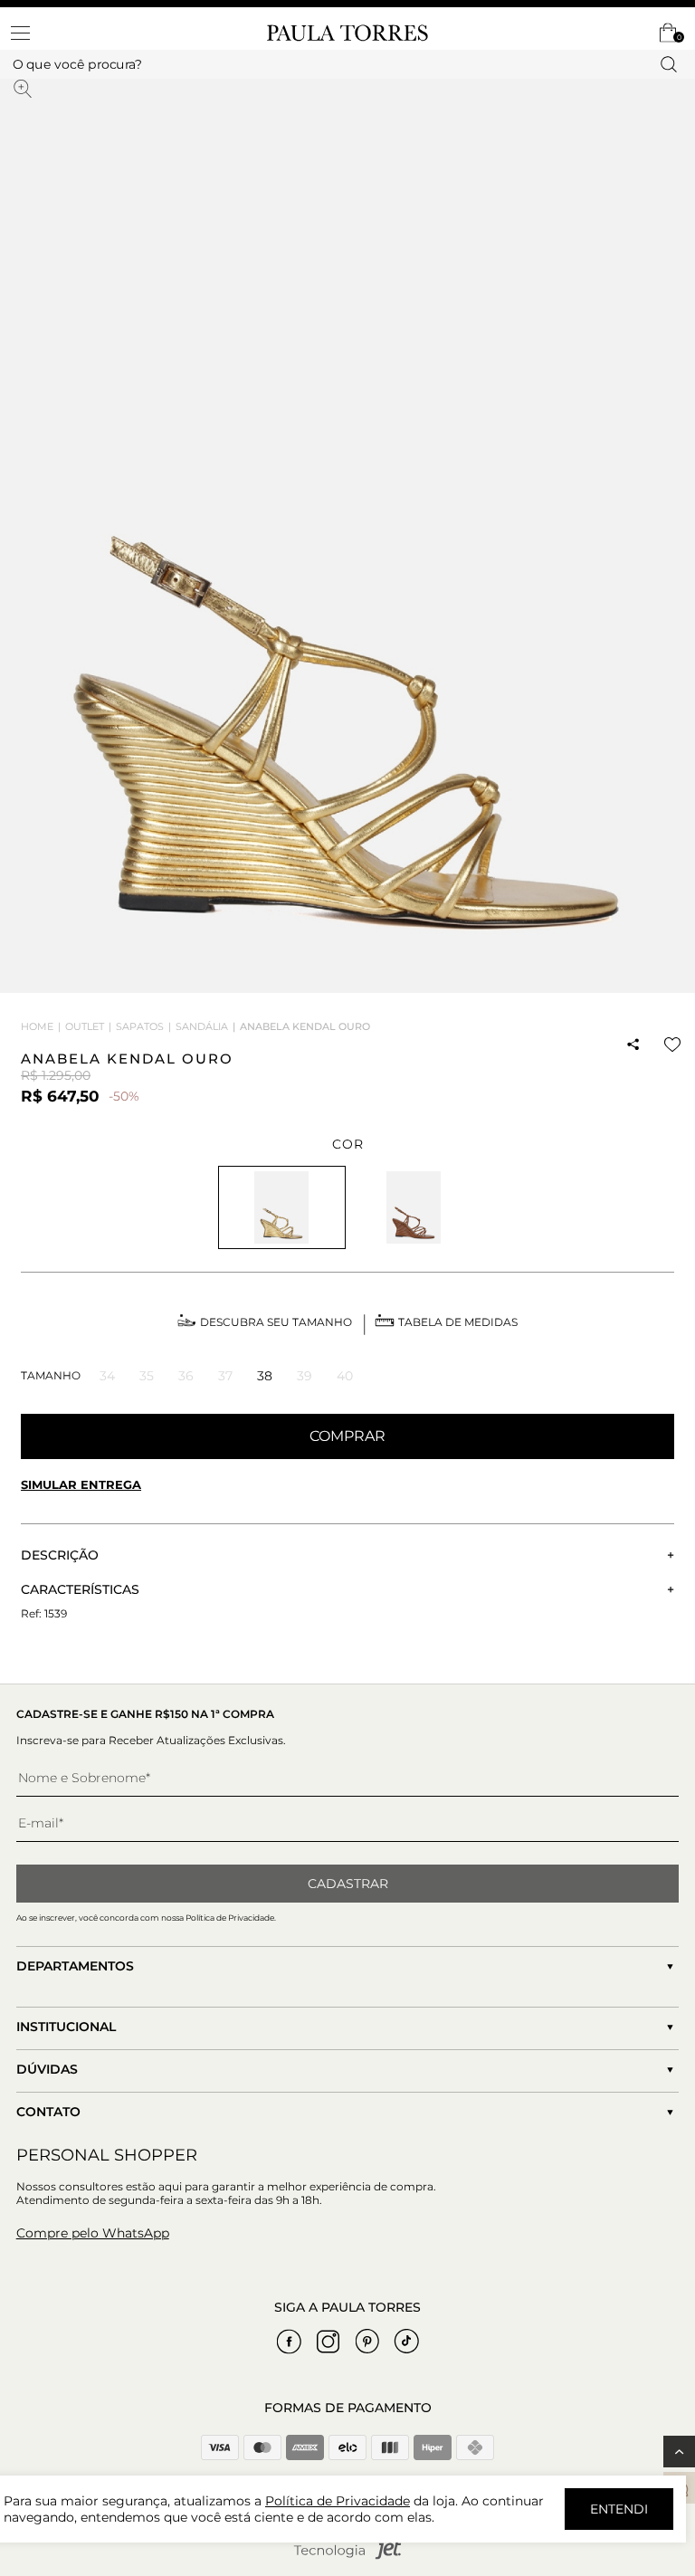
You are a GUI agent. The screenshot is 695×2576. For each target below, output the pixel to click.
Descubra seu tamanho (276, 1322)
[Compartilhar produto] (633, 1045)
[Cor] (414, 1207)
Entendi (619, 2509)
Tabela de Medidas (458, 1322)
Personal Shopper (107, 2155)
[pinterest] (367, 2342)
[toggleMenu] (29, 33)
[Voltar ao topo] (679, 2452)
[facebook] (290, 2342)
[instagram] (328, 2342)
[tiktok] (406, 2342)
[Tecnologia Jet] (347, 2556)
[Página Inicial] (347, 33)
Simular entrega (81, 1484)
